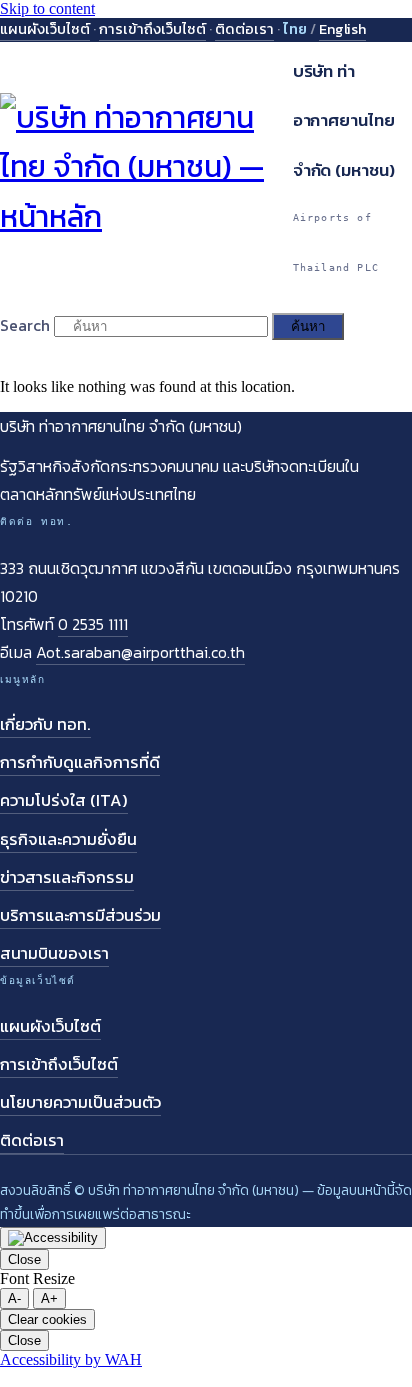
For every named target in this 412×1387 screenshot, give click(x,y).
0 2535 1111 (93, 624)
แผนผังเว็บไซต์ (45, 29)
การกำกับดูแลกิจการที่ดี (80, 762)
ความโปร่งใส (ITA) (64, 800)
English (342, 29)
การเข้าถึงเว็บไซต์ (152, 29)
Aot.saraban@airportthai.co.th (140, 652)
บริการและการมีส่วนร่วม (80, 915)
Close (24, 1259)
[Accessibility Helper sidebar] (53, 1238)
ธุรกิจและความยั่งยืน (68, 839)
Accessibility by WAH (71, 1359)
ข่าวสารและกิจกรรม (67, 877)
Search (25, 325)
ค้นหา (308, 326)
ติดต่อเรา (244, 29)
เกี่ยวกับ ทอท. (45, 724)
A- (14, 1298)
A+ (49, 1298)
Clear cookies (47, 1319)
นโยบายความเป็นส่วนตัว (80, 1102)
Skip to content (47, 8)
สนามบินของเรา (54, 953)
